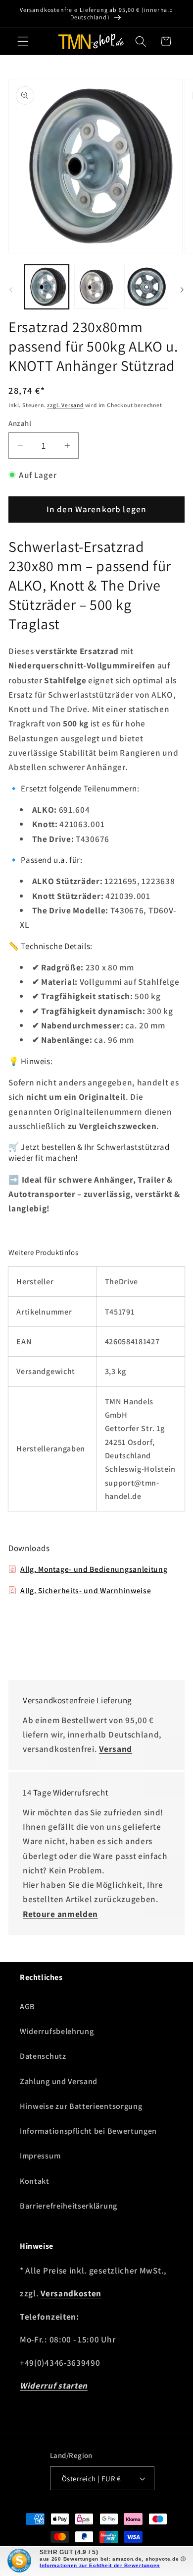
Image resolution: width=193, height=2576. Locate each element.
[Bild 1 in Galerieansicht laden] (47, 287)
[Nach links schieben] (11, 290)
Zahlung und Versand (59, 2081)
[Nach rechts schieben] (182, 290)
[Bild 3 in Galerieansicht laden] (146, 287)
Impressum (40, 2156)
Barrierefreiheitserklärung (69, 2206)
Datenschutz (43, 2056)
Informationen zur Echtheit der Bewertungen (100, 2565)
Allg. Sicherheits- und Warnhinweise (86, 1590)
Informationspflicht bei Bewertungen (88, 2131)
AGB (27, 2007)
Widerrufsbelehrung (57, 2031)
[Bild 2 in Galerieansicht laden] (96, 287)
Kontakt (35, 2181)
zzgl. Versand (65, 405)
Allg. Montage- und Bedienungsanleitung (94, 1569)
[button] (23, 41)
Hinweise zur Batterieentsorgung (81, 2106)
